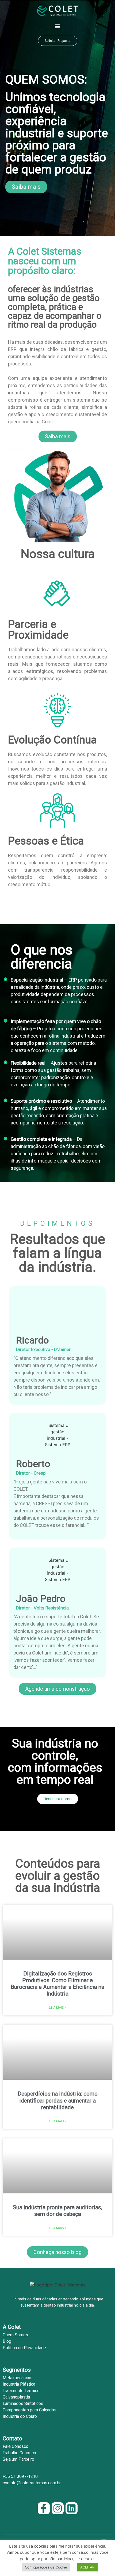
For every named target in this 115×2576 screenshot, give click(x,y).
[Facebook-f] (44, 2508)
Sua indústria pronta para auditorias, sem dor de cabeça (57, 2211)
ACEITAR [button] (87, 2567)
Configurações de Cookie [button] (46, 2567)
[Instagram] (58, 2508)
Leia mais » (57, 2008)
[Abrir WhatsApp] (102, 2562)
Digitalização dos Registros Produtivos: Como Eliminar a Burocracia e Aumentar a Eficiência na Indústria (57, 1984)
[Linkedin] (72, 2508)
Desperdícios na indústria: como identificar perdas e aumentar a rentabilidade (58, 2100)
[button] (58, 26)
